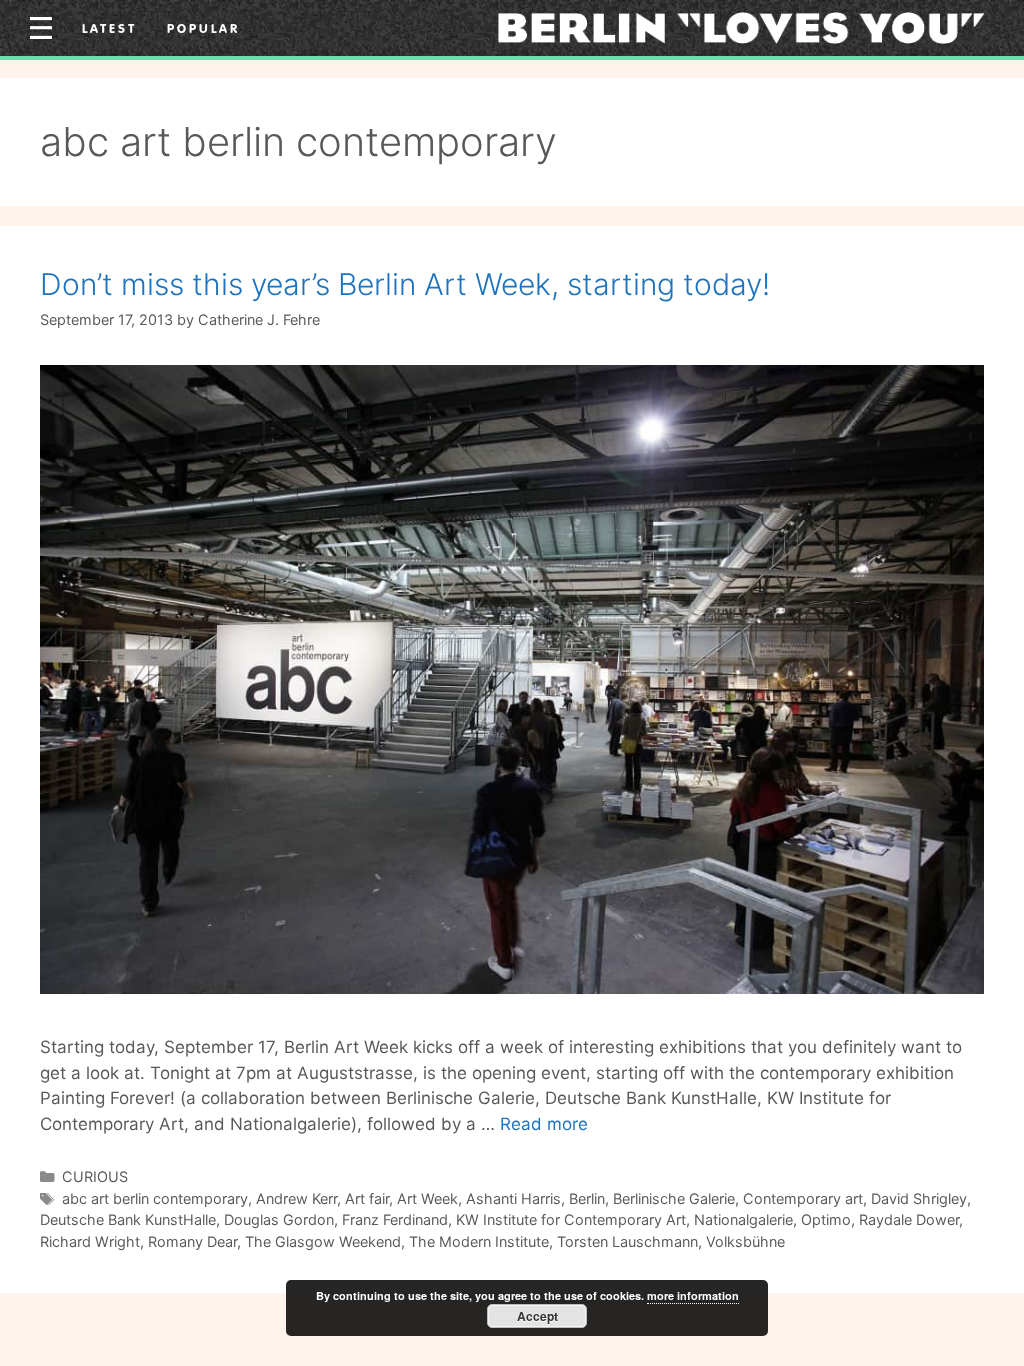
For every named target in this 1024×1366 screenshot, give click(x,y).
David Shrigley (919, 1198)
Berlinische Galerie (674, 1198)
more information (693, 1295)
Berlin (587, 1198)
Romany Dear (192, 1241)
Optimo (826, 1219)
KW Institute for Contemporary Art (571, 1219)
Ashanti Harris (513, 1198)
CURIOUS (95, 1176)
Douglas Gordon (279, 1219)
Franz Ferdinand (395, 1219)
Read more (544, 1124)
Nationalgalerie (743, 1219)
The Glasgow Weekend (323, 1241)
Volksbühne (745, 1241)
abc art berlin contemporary (155, 1198)
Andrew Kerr (296, 1198)
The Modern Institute (479, 1241)
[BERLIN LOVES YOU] (741, 27)
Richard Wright (90, 1241)
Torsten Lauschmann (627, 1241)
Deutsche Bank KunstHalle (128, 1219)
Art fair (367, 1198)
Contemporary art (803, 1198)
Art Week (427, 1198)
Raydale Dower (909, 1219)
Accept (537, 1316)
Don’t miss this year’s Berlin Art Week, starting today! (405, 284)
